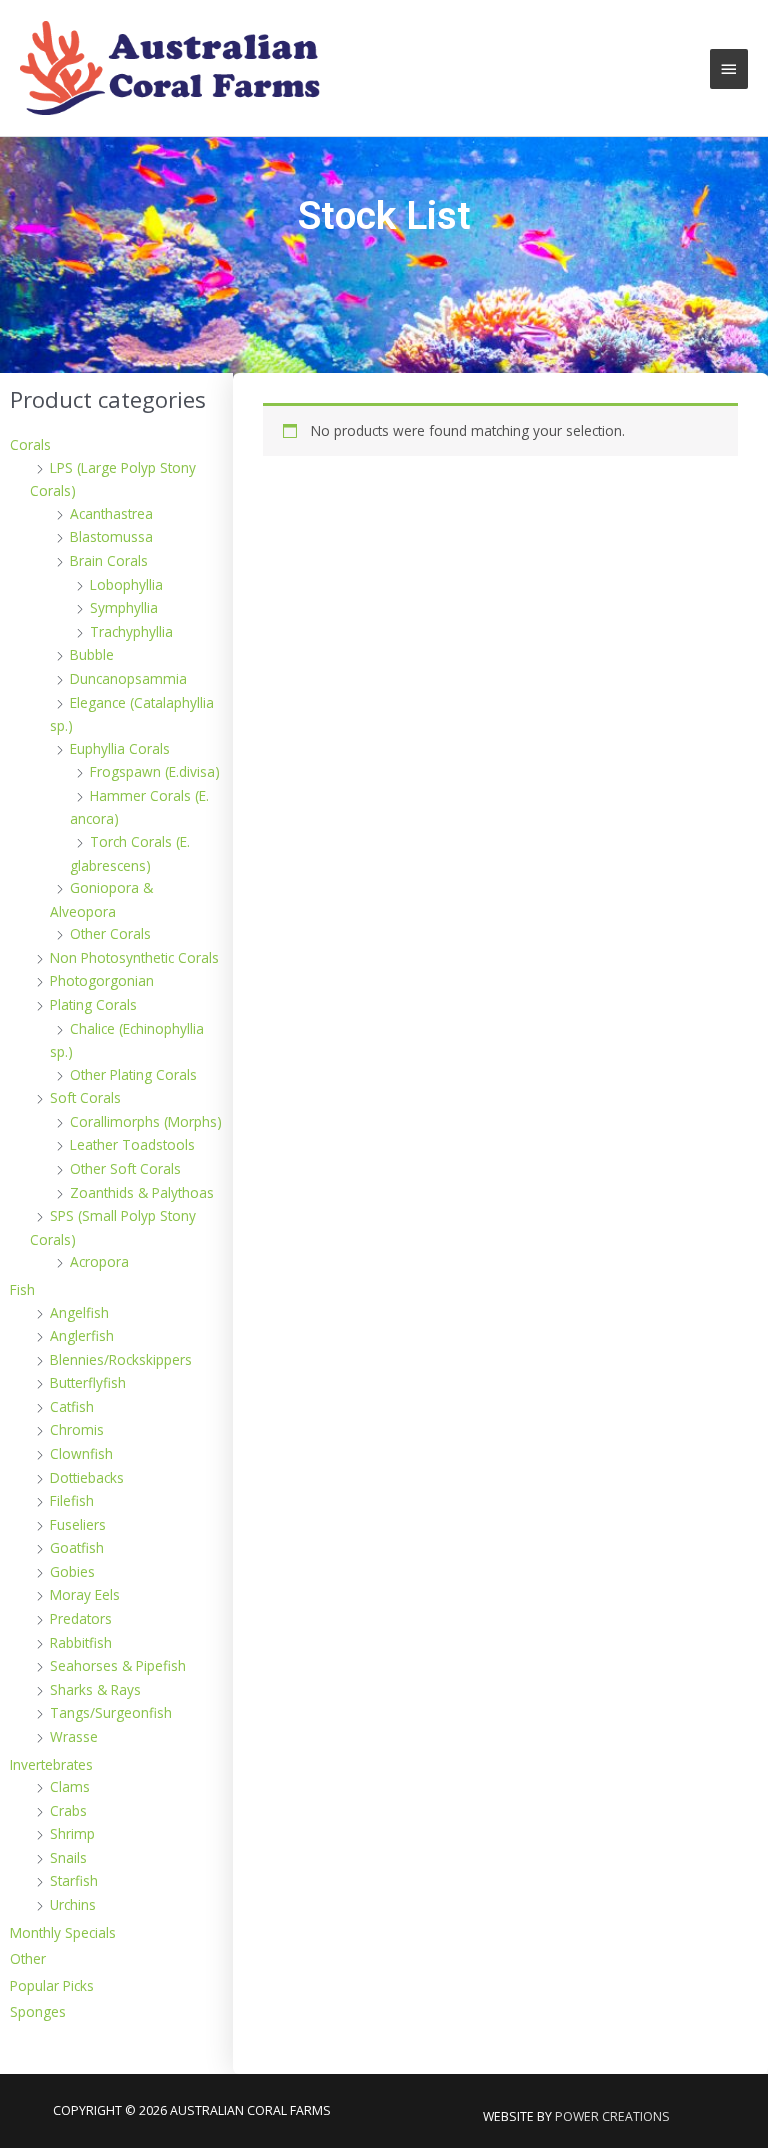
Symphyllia (124, 607)
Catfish (72, 1406)
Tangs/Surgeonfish (111, 1712)
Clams (70, 1786)
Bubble (92, 654)
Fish (22, 1289)
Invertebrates (51, 1764)
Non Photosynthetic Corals (134, 957)
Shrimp (72, 1833)
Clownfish (81, 1453)
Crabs (68, 1810)
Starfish (74, 1880)
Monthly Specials (63, 1932)
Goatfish (77, 1547)
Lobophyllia (126, 584)
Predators (81, 1618)
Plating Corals (93, 1004)
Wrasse (74, 1736)
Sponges (38, 2011)
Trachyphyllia (131, 631)
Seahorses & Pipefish (118, 1665)
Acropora (99, 1261)
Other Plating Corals (133, 1074)
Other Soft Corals (125, 1168)
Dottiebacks (87, 1477)
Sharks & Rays (95, 1689)
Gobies (72, 1571)
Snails (68, 1857)
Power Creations (612, 2116)
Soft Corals (85, 1097)
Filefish (72, 1500)
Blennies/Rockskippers (121, 1359)
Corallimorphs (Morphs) (146, 1121)
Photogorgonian (102, 980)
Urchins (73, 1904)
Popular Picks (52, 1985)
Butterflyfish (88, 1382)
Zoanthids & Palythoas (142, 1192)
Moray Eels (85, 1594)
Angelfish (79, 1312)
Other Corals (110, 933)
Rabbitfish (81, 1642)
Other (28, 1958)
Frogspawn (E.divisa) (155, 771)
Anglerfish (82, 1335)
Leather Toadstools (132, 1144)
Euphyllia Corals (120, 748)
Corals (30, 444)
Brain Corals (109, 560)
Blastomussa (111, 536)
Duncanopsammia (128, 678)
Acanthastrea (111, 513)
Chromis (77, 1429)
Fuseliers (78, 1524)
